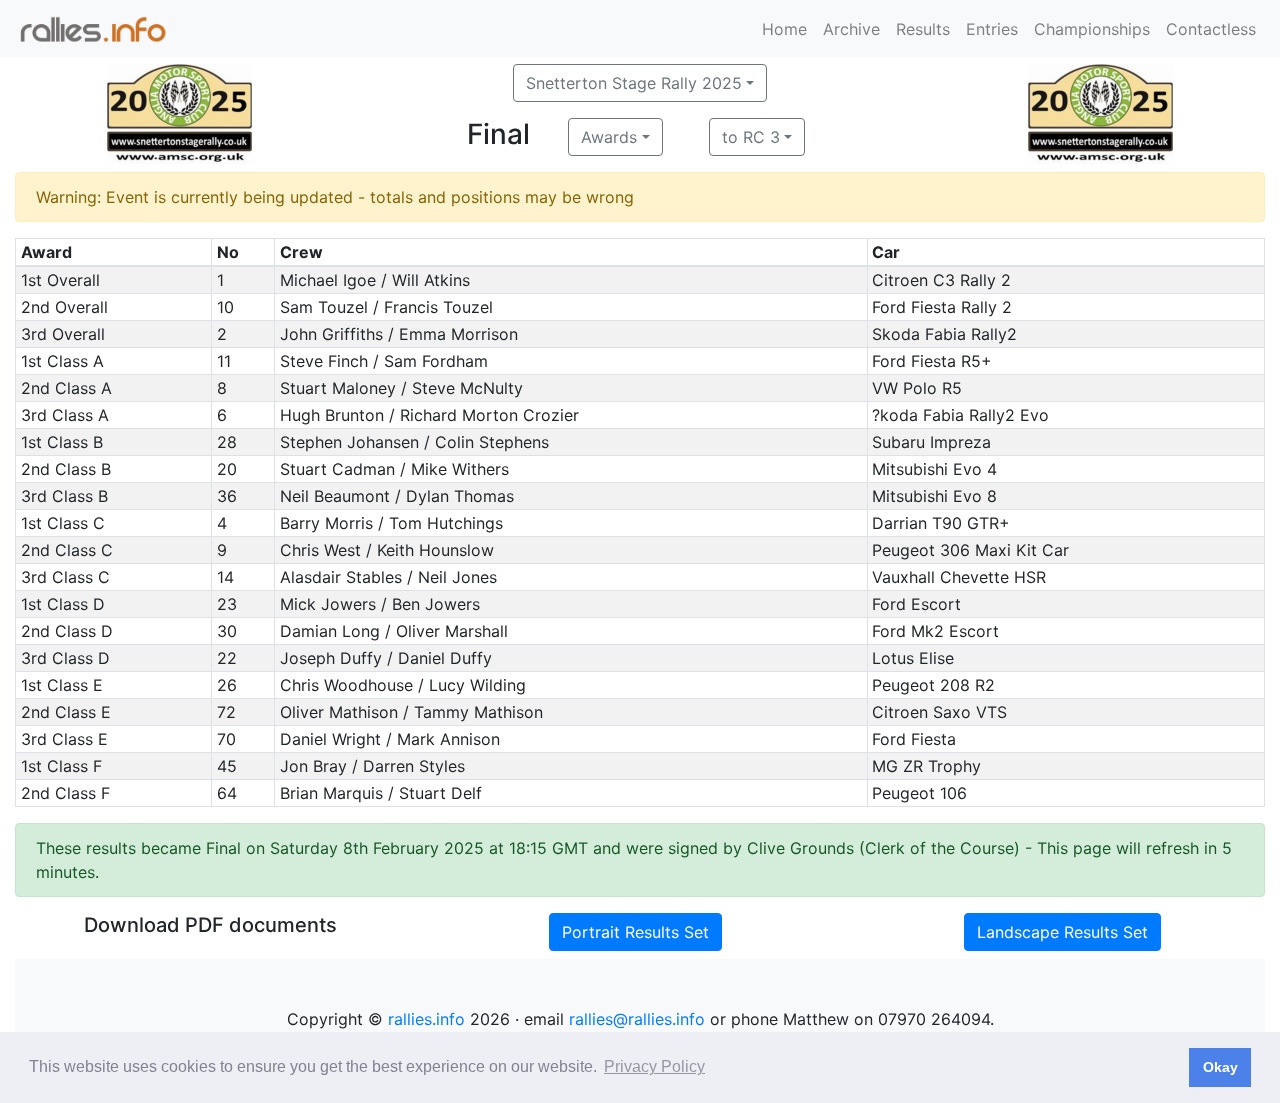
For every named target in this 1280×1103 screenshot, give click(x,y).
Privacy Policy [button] (654, 1066)
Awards (609, 137)
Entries (992, 29)
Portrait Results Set (635, 932)
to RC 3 (751, 137)
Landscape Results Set (1062, 932)
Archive (851, 29)
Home (784, 29)
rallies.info (426, 1019)
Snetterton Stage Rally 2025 (634, 83)
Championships (1092, 29)
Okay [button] (1220, 1067)
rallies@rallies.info (637, 1019)
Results (923, 29)
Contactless (1211, 29)
